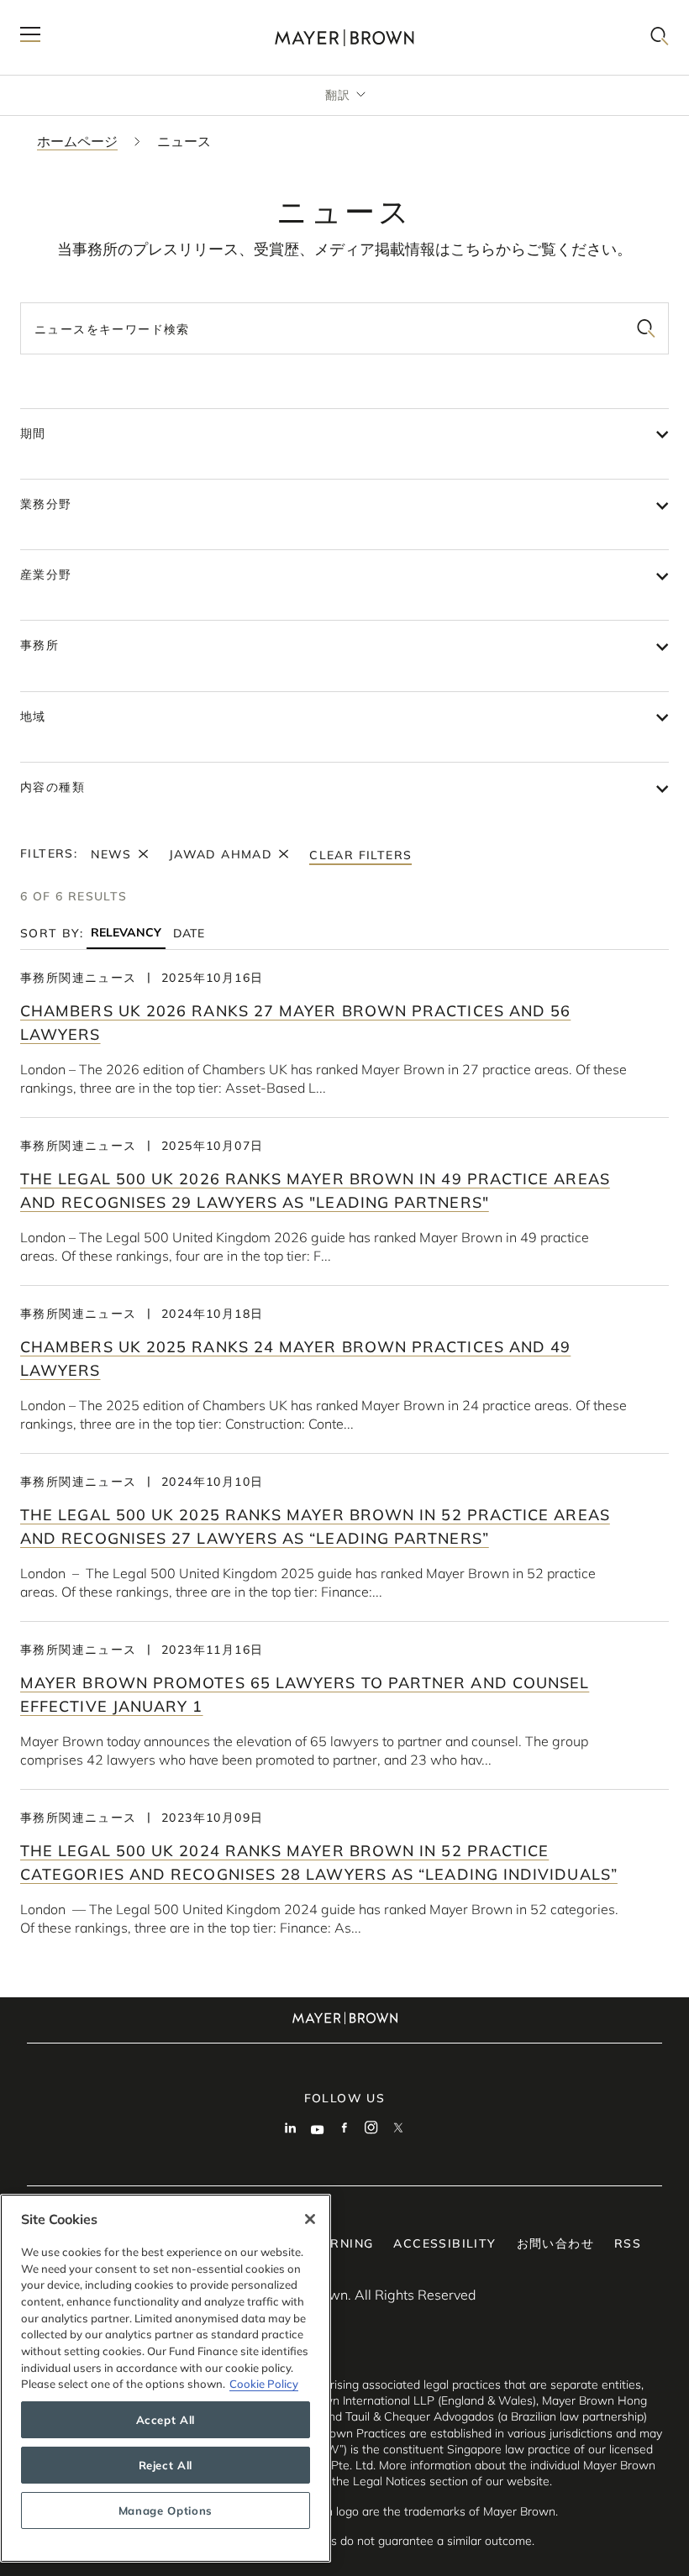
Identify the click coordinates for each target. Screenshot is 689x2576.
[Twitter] (398, 2129)
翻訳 (338, 95)
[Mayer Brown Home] (344, 37)
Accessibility (444, 2243)
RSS (628, 2243)
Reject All (166, 2465)
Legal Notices (389, 2481)
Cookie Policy (264, 2384)
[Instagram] (371, 2129)
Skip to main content (82, 13)
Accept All (166, 2420)
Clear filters (360, 855)
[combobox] (344, 328)
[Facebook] (344, 2129)
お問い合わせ (555, 2243)
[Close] (310, 2219)
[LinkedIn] (291, 2129)
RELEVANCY (126, 933)
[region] (166, 2378)
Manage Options (166, 2510)
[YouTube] (318, 2129)
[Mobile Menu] (30, 37)
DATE (189, 933)
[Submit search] (646, 328)
